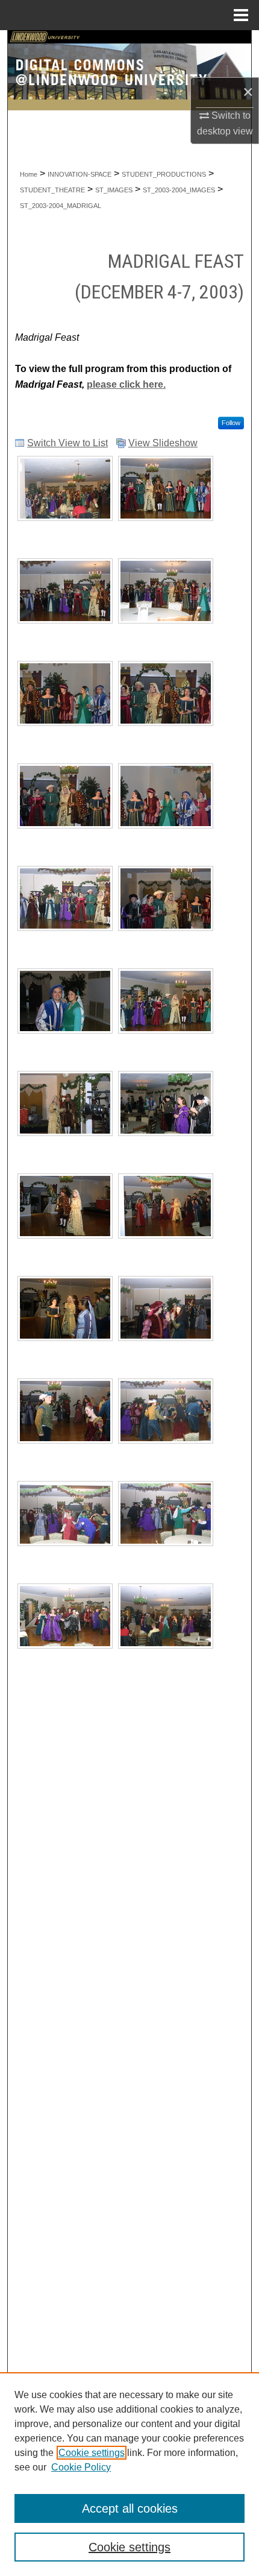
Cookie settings (92, 2453)
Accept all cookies (130, 2508)
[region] (129, 2474)
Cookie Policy (81, 2467)
